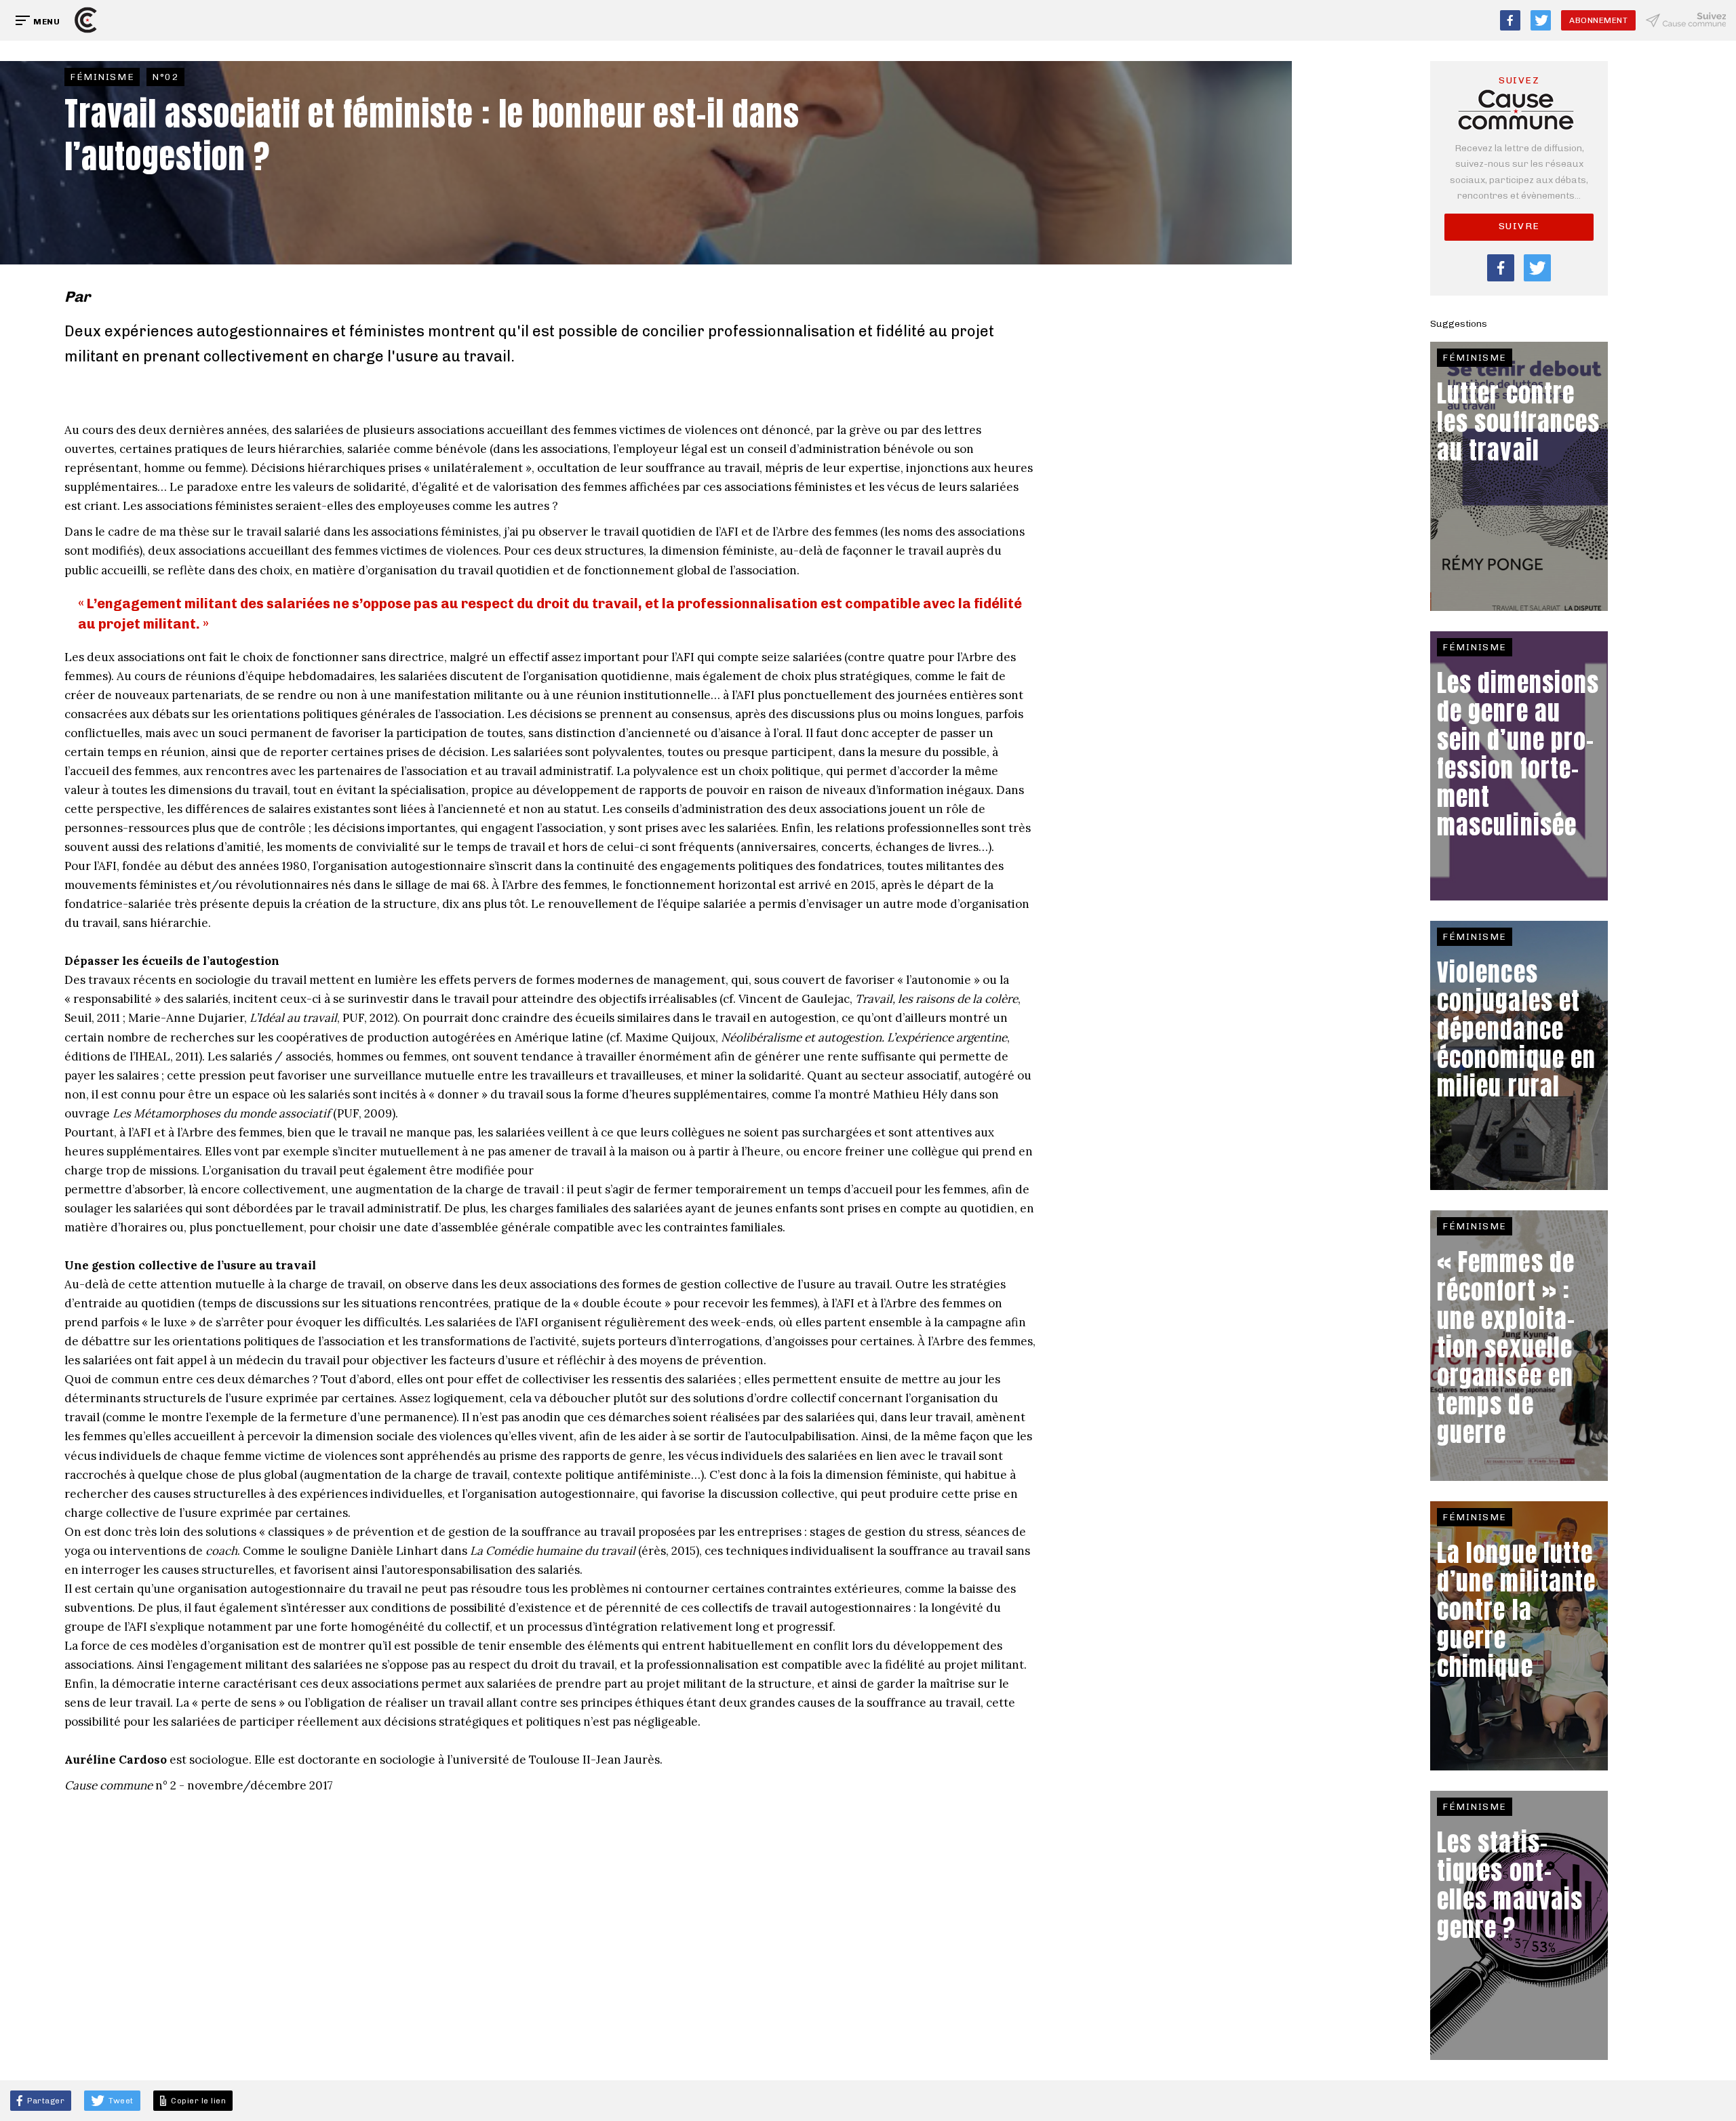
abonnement (1598, 20)
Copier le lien (197, 2101)
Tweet (120, 2101)
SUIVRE (1519, 226)
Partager (45, 2101)
